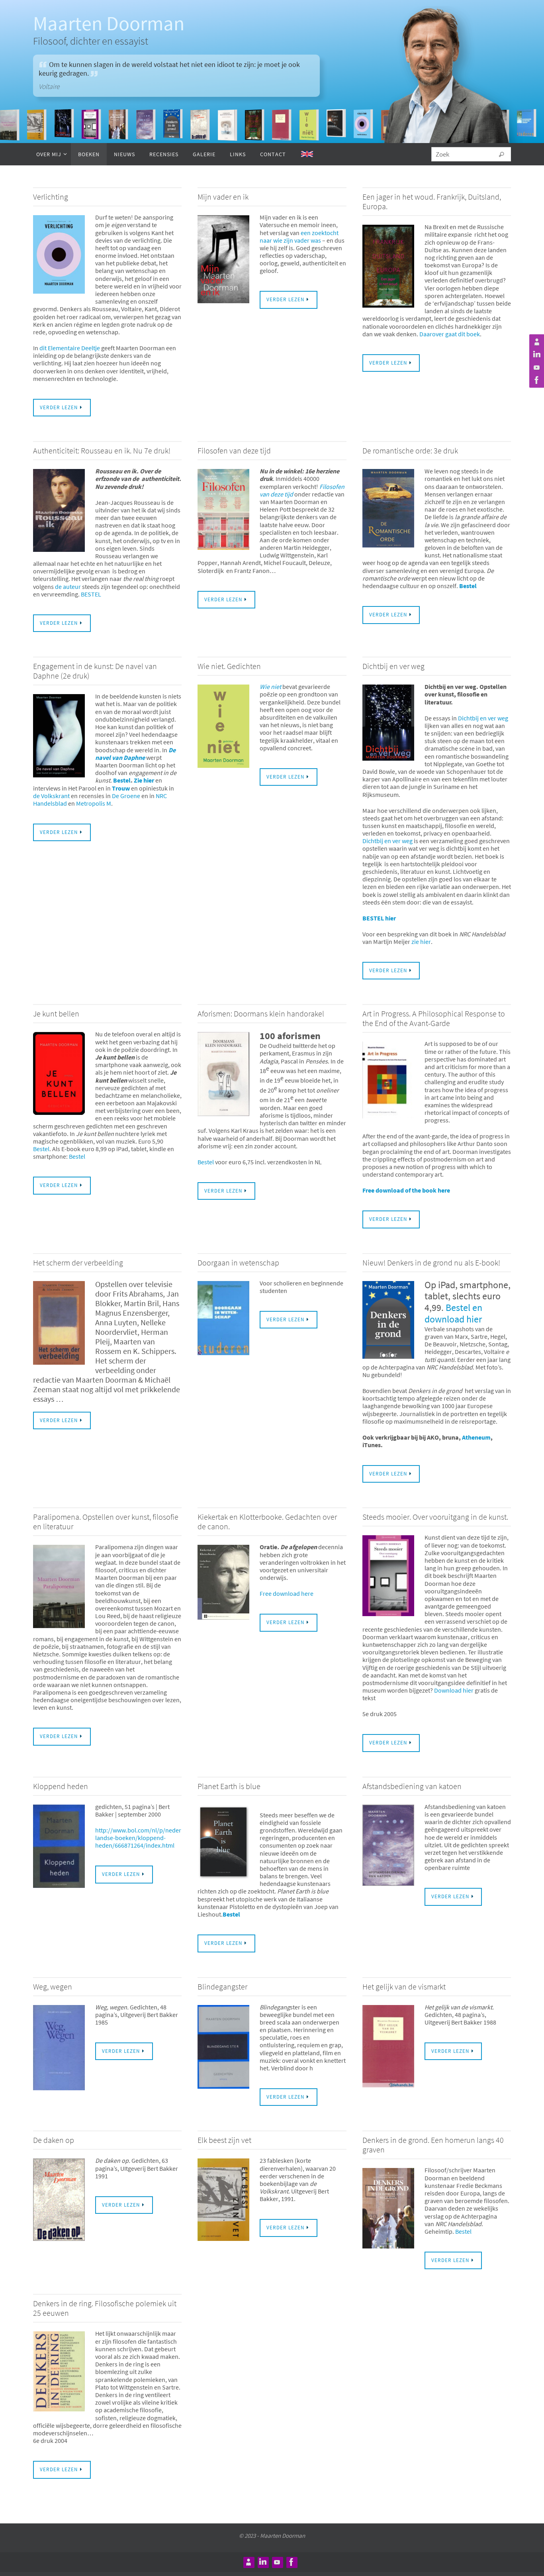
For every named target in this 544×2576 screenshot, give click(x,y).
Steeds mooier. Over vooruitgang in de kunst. (435, 1517)
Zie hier (144, 780)
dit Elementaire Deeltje (70, 348)
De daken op (54, 2140)
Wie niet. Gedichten (229, 666)
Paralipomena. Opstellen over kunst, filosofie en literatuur (106, 1521)
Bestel (468, 586)
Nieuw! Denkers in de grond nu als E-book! (431, 1262)
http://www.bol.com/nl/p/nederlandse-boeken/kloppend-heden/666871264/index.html (138, 1838)
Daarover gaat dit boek (450, 334)
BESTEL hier (379, 918)
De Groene (125, 796)
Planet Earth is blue (229, 1786)
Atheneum (476, 1437)
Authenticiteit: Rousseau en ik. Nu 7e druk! (102, 450)
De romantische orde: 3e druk (410, 450)
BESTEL (91, 594)
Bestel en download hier (453, 1313)
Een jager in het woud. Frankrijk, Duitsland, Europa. (432, 201)
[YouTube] (536, 367)
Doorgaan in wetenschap (238, 1262)
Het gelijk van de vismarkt (404, 1986)
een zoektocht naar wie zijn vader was (299, 236)
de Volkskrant (52, 796)
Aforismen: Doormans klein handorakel (261, 1013)
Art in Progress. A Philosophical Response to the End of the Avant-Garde (434, 1018)
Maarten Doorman (109, 23)
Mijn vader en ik (223, 197)
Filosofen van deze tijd (234, 450)
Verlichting (51, 197)
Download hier (454, 1690)
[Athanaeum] (536, 342)
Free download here (287, 1593)
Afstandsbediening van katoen (412, 1786)
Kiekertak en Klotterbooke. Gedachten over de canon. (267, 1521)
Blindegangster (222, 1986)
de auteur (68, 587)
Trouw (121, 788)
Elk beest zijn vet (224, 2140)
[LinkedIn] (536, 355)
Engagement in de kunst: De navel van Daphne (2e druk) (95, 671)
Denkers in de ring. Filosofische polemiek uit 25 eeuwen (105, 2308)
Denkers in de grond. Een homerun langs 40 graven (433, 2145)
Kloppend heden (61, 1786)
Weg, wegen (53, 1986)
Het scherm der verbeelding (78, 1262)
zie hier (421, 942)
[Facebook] (536, 380)
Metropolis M (94, 803)
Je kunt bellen (56, 1013)
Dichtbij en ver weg (393, 666)
